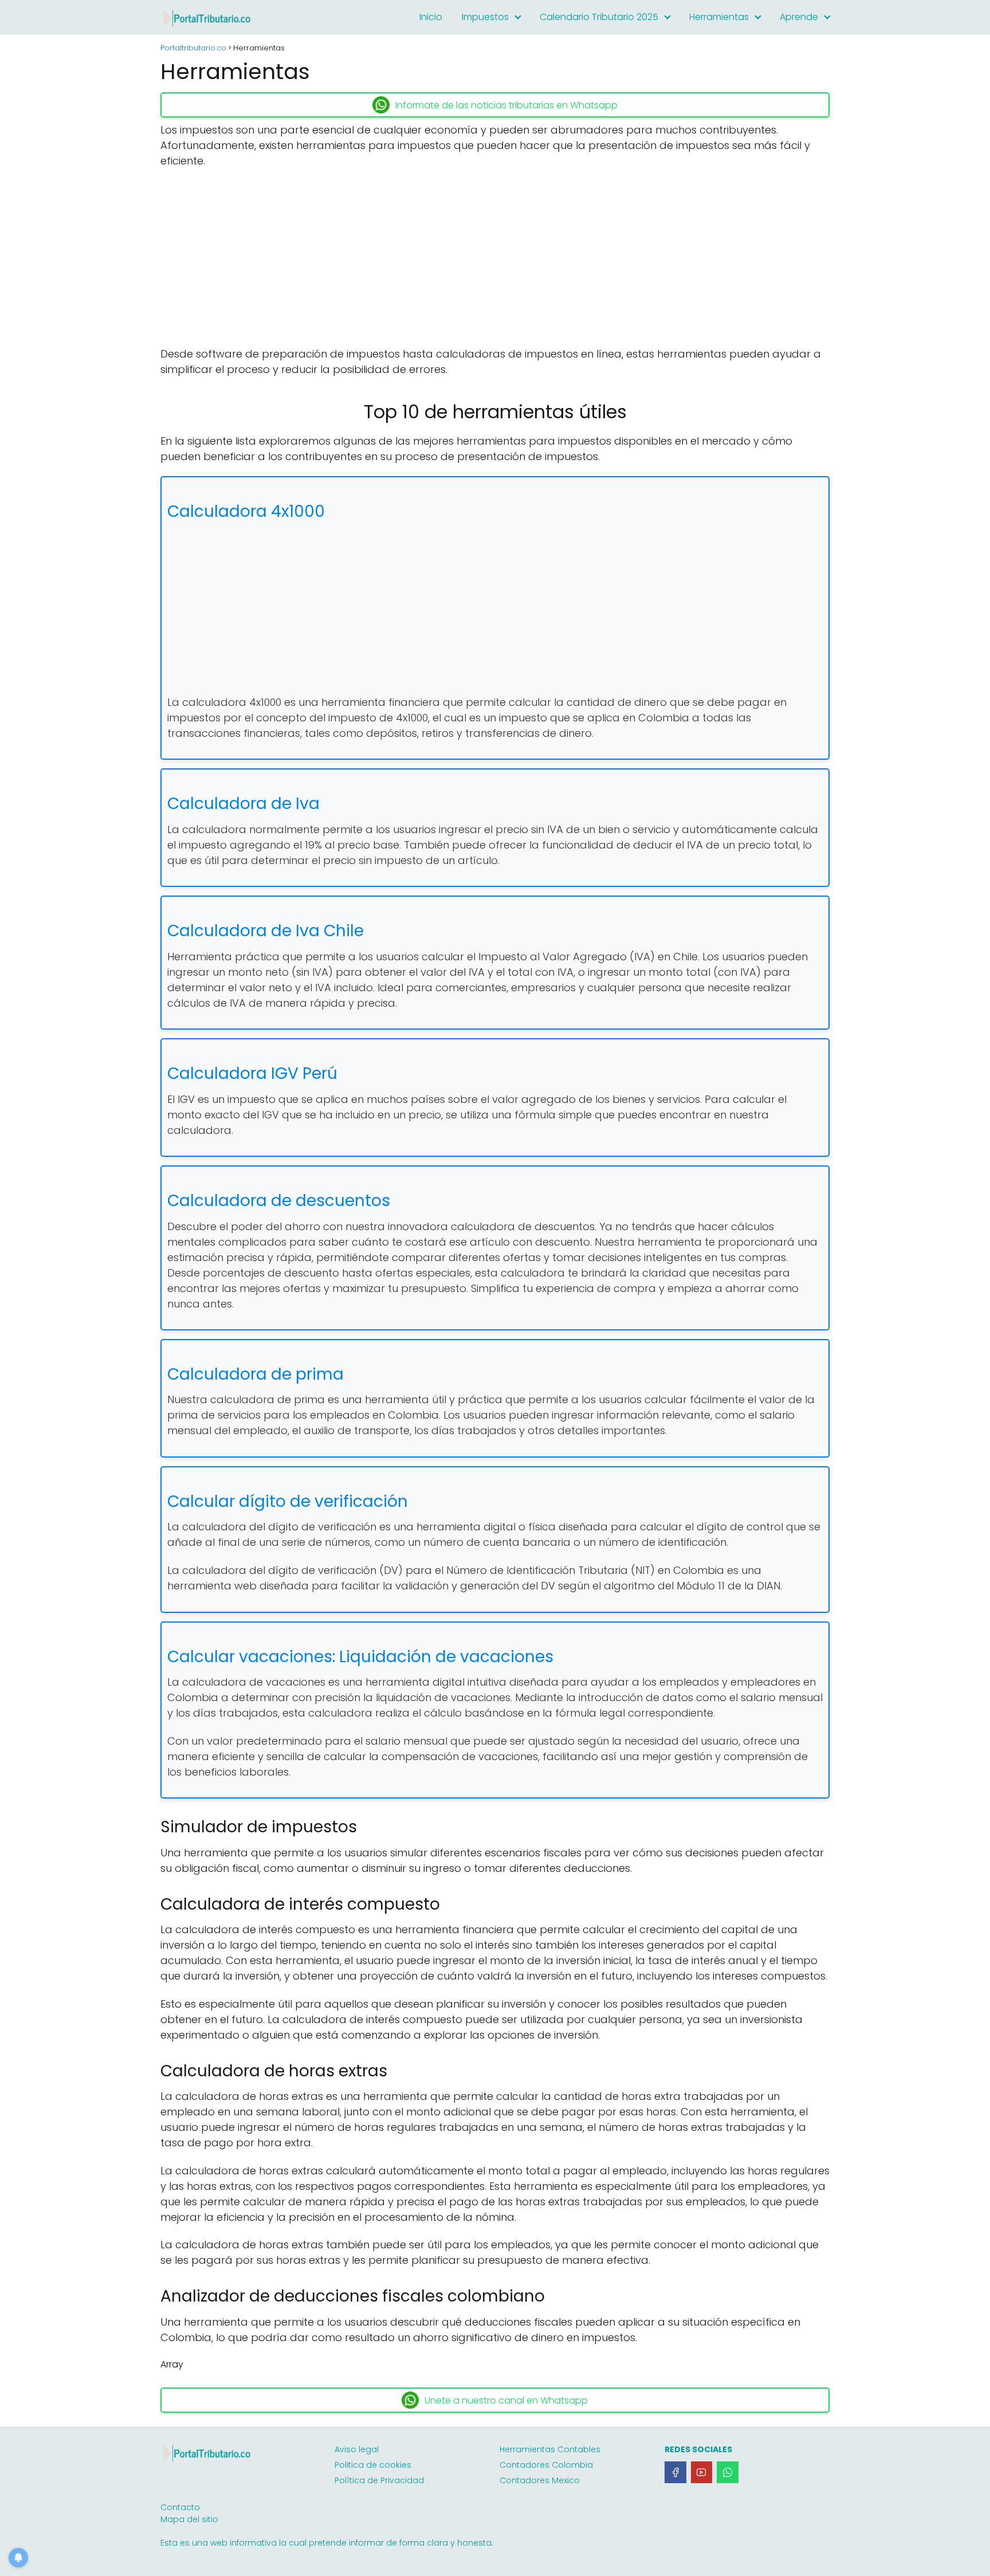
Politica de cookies (373, 2465)
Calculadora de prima (256, 1374)
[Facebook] (675, 2472)
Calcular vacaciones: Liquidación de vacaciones (360, 1657)
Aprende (799, 17)
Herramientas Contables (550, 2449)
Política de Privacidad (379, 2480)
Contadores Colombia (546, 2465)
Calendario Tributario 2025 (599, 17)
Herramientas (719, 17)
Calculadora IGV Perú (252, 1073)
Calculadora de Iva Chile (266, 931)
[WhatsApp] (728, 2472)
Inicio (431, 17)
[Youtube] (702, 2472)
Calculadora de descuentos (279, 1201)
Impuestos (485, 17)
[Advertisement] (495, 261)
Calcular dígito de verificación (288, 1501)
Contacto (180, 2507)
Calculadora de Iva (243, 804)
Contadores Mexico (540, 2480)
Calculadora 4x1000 (246, 511)
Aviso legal (357, 2449)
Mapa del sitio (189, 2519)
